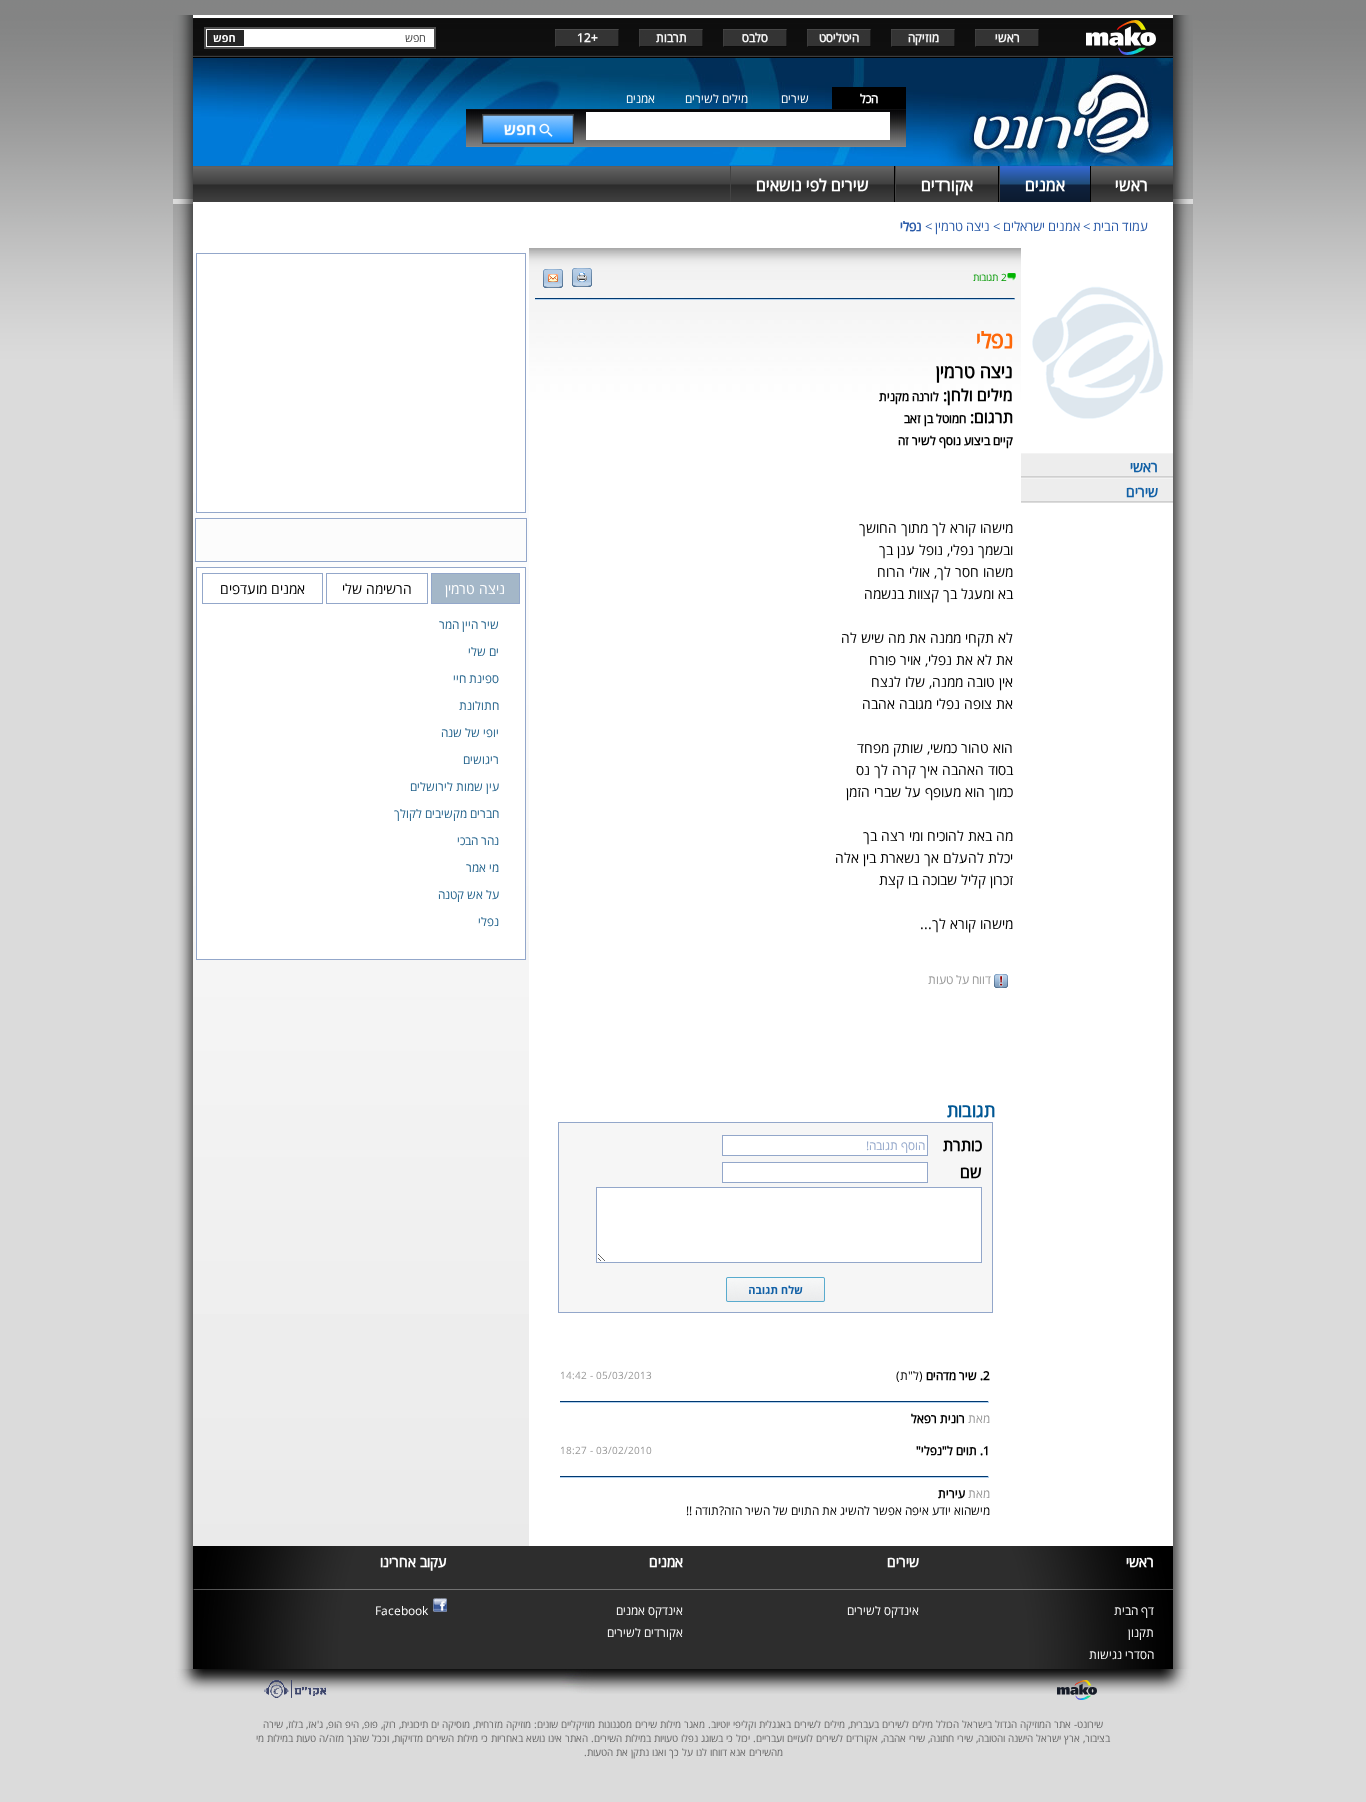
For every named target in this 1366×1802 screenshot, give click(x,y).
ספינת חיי (476, 678)
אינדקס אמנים (649, 1610)
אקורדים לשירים (645, 1632)
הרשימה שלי (377, 588)
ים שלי (483, 651)
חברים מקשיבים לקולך (446, 813)
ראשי (1007, 37)
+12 (587, 37)
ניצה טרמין (962, 226)
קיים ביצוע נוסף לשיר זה (955, 440)
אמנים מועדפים (262, 588)
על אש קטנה (468, 894)
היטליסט (839, 37)
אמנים (640, 98)
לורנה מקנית (909, 396)
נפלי (911, 226)
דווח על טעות (961, 979)
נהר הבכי (478, 840)
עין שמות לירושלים (454, 786)
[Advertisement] (775, 1042)
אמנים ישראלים (1041, 226)
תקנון (1141, 1632)
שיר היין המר (469, 624)
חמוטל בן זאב (935, 418)
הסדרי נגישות (1121, 1654)
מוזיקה (923, 37)
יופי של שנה (470, 732)
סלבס (755, 37)
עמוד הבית (1120, 226)
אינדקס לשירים (883, 1610)
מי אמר (482, 867)
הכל (869, 98)
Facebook (401, 1610)
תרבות (671, 37)
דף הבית (1134, 1610)
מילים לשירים (716, 98)
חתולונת (479, 705)
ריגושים (481, 759)
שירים (795, 98)
